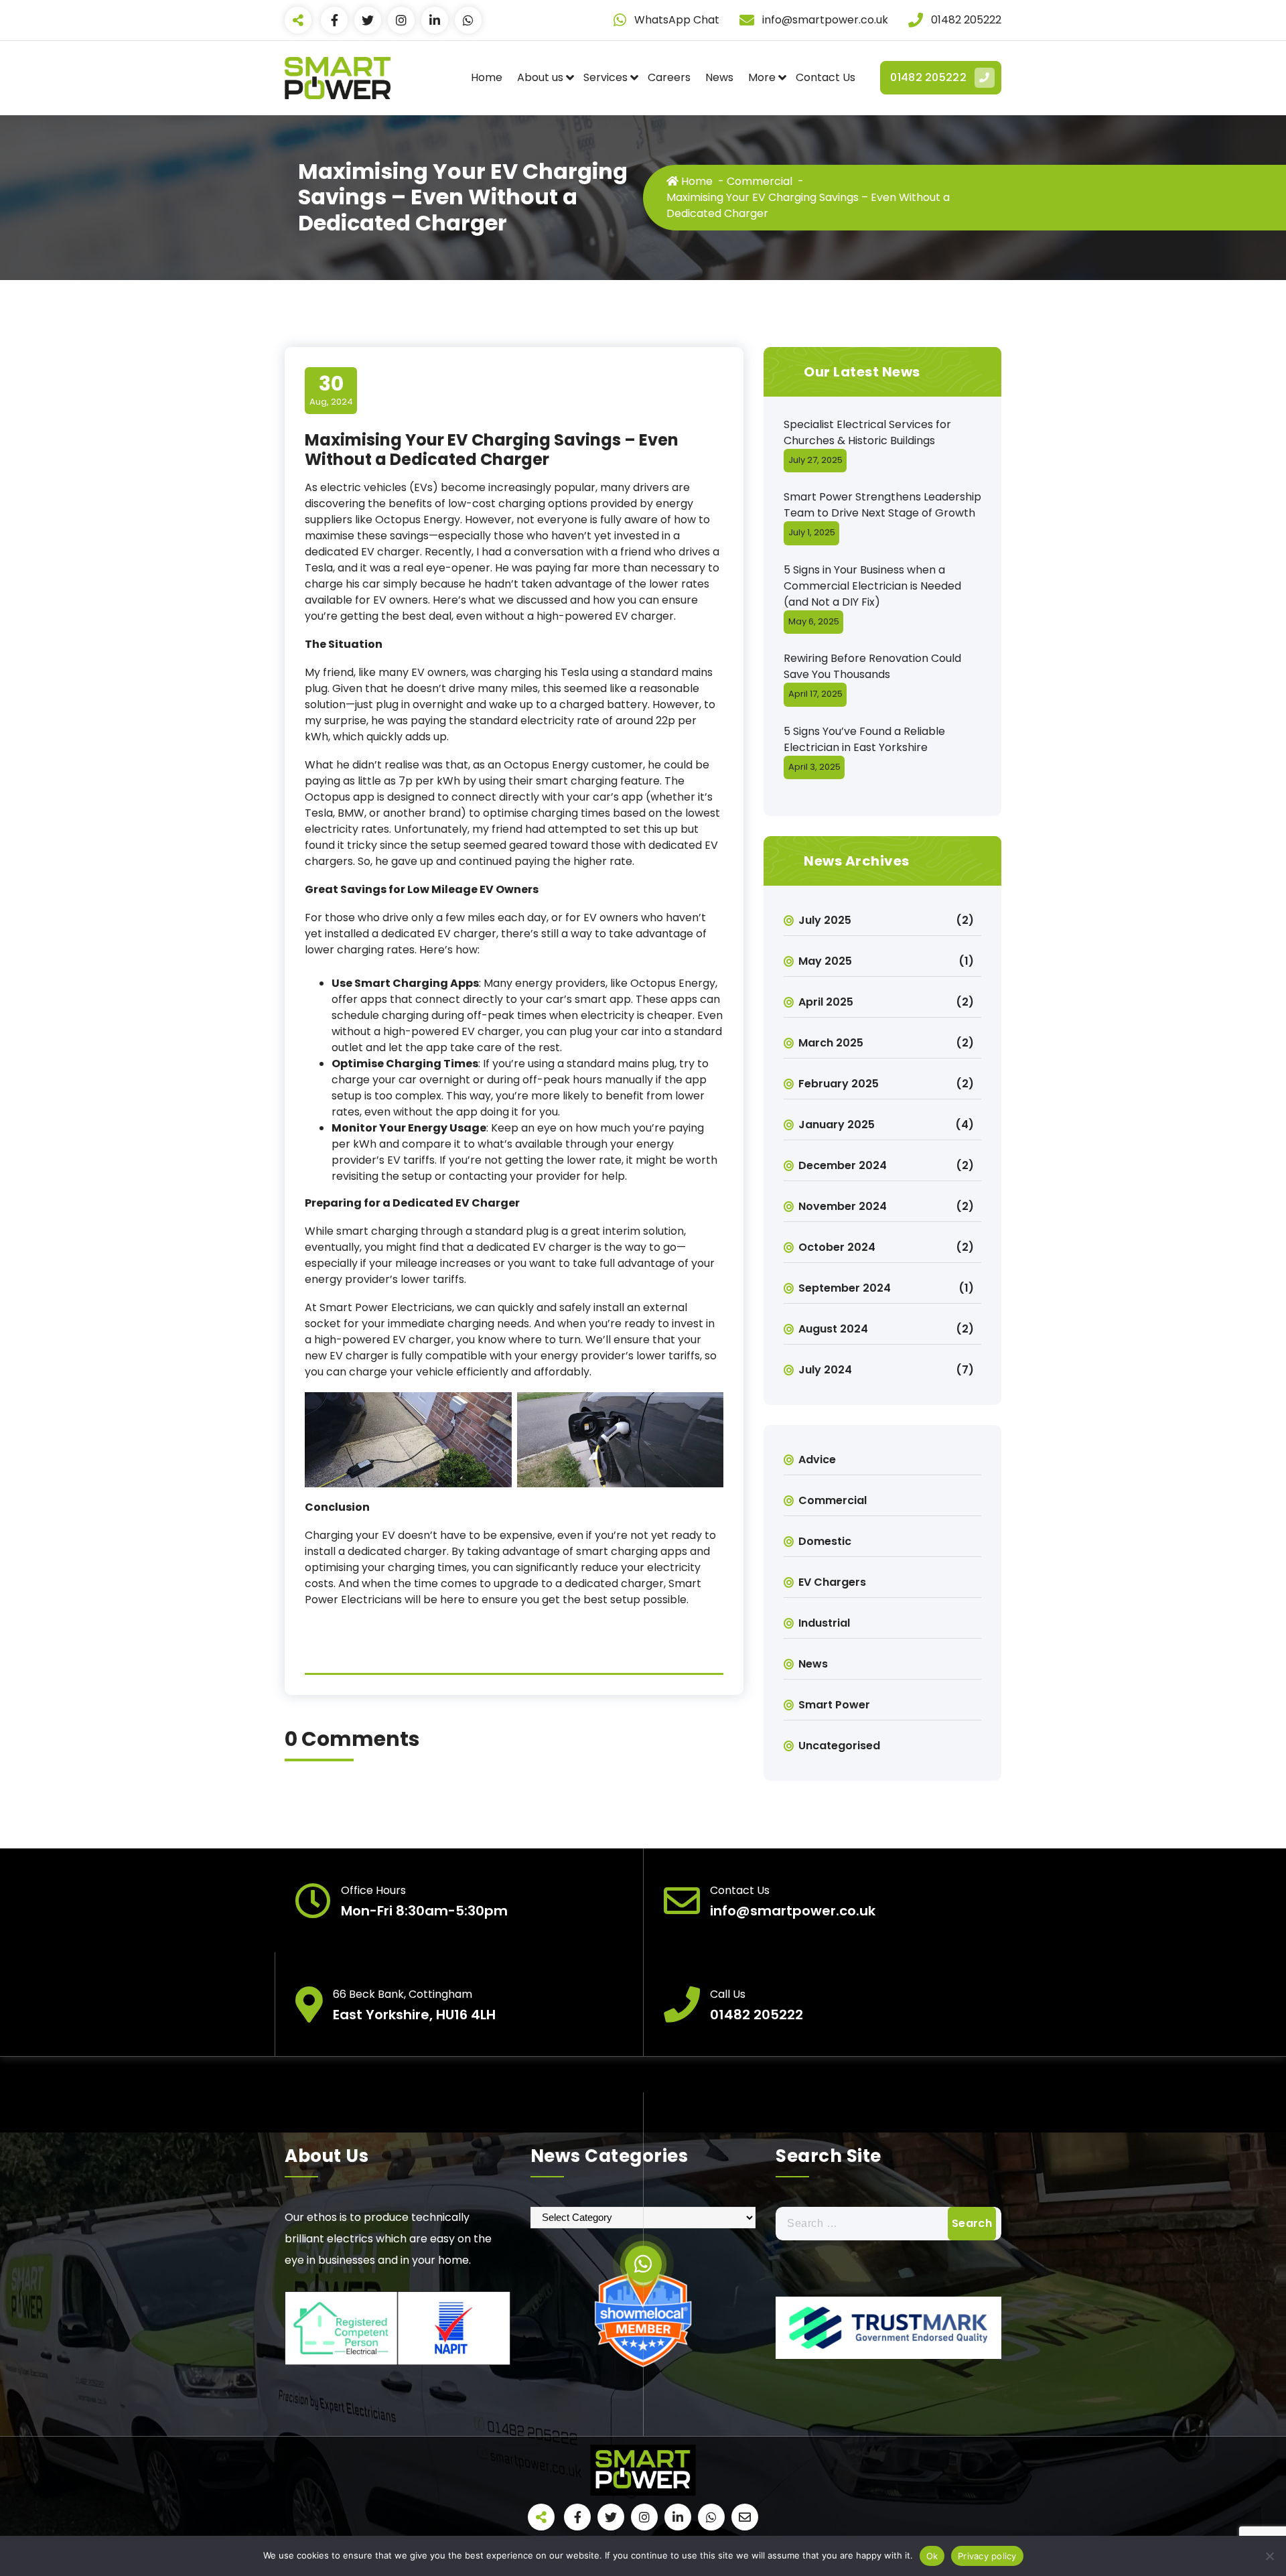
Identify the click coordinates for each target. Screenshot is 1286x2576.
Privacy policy (987, 2556)
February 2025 (839, 1084)
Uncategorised (839, 1746)
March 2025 (831, 1043)
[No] (1269, 2556)
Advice (817, 1460)
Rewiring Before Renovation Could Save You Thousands (872, 666)
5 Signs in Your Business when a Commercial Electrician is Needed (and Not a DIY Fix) (872, 586)
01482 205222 (928, 77)
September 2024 (845, 1288)
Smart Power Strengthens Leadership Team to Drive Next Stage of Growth (882, 505)
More (762, 77)
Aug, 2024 (331, 390)
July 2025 (825, 920)
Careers (669, 77)
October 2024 (837, 1247)
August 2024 (833, 1329)
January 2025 (837, 1125)
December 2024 (843, 1165)
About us (540, 77)
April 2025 (826, 1002)
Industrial (824, 1623)
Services (605, 77)
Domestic (825, 1541)
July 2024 (825, 1370)
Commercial (760, 181)
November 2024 (843, 1206)
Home (487, 77)
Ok (932, 2556)
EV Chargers (832, 1582)
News (719, 77)
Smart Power (834, 1705)
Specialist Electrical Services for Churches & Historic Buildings (867, 432)
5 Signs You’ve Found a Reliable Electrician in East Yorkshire (864, 739)
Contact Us (826, 77)
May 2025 (825, 961)
